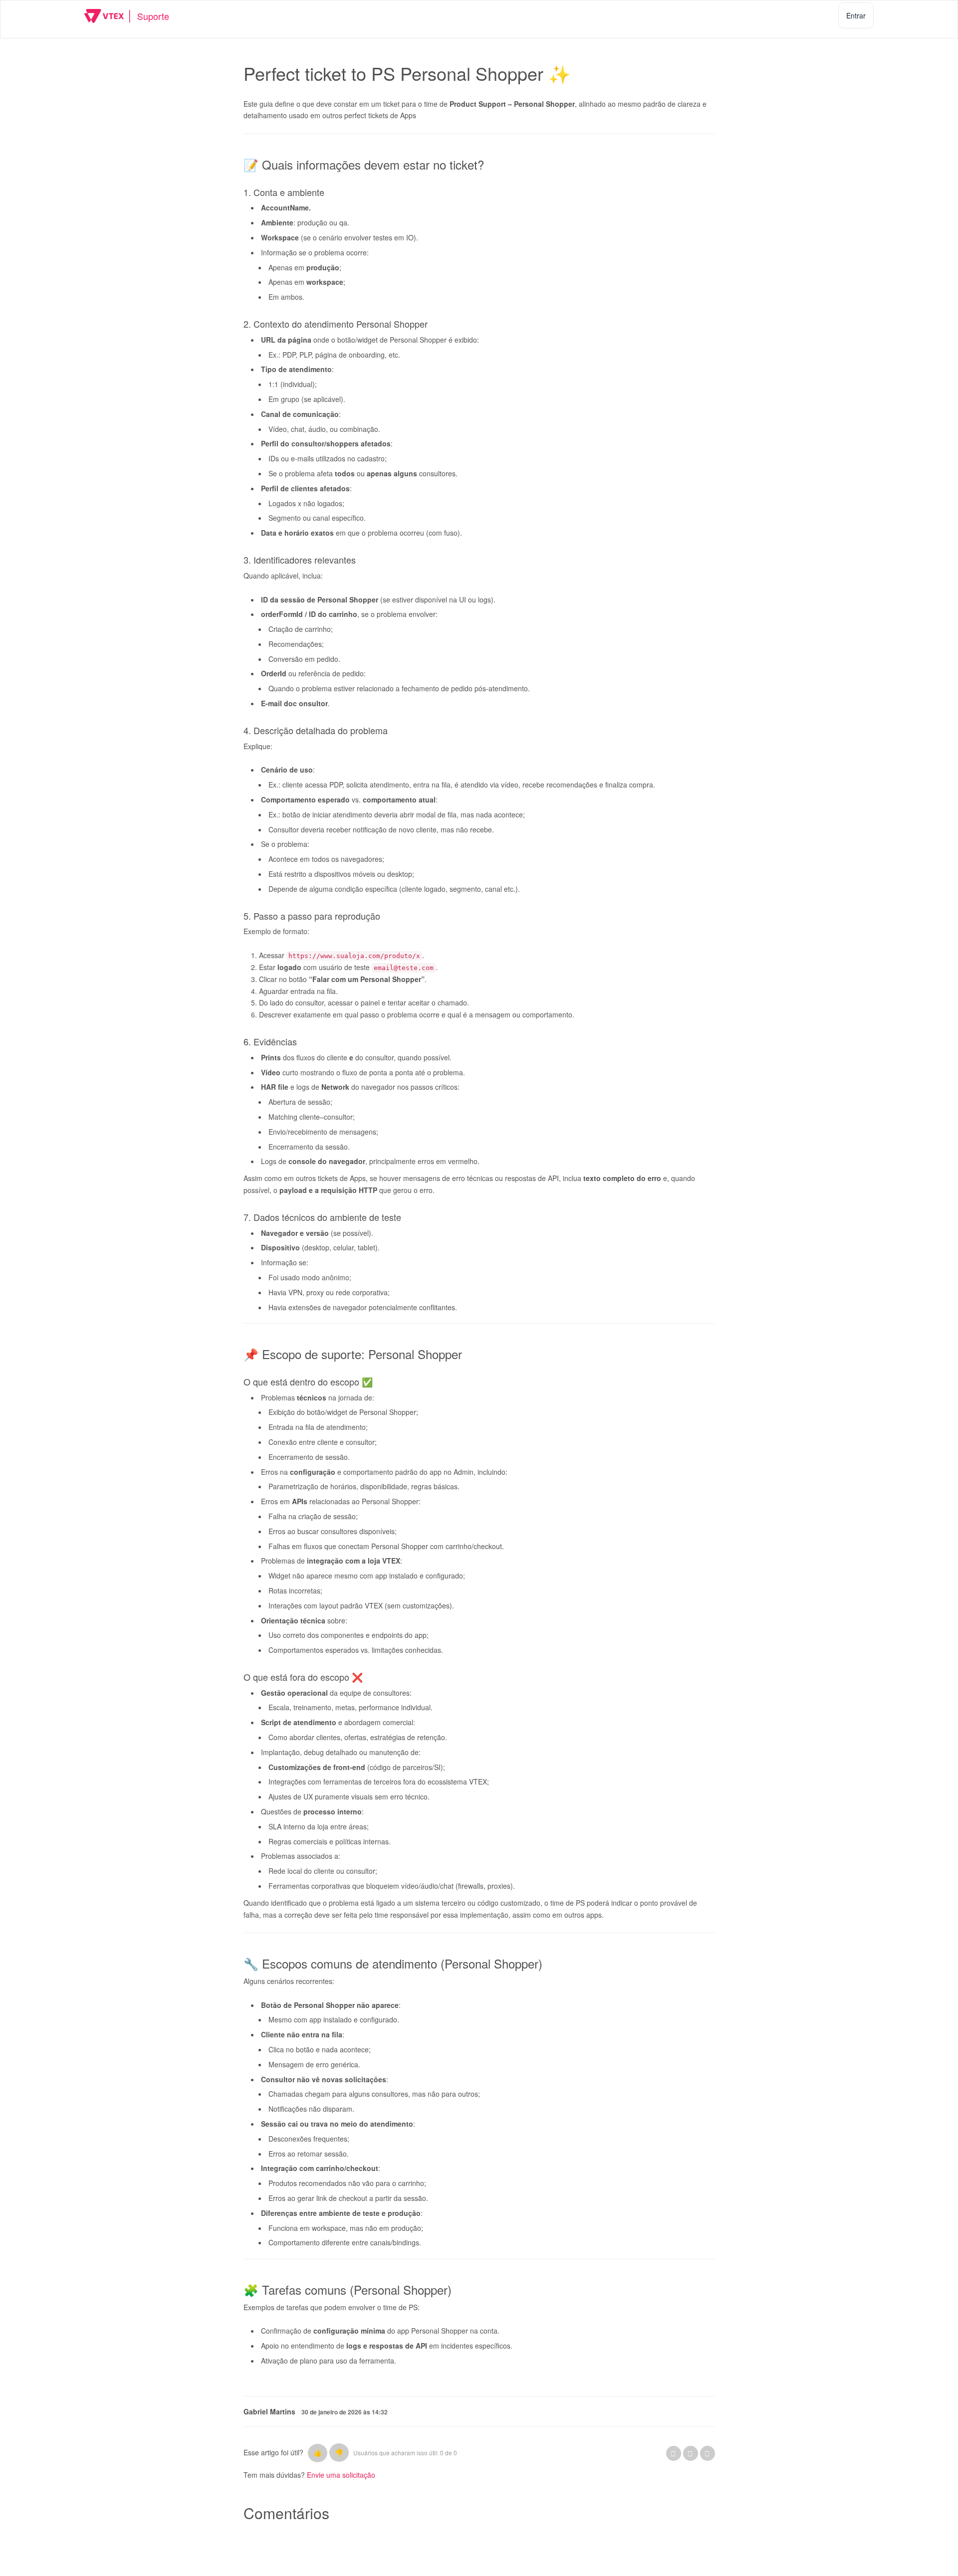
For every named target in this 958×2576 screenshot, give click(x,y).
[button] (318, 2453)
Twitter (691, 2453)
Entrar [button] (856, 15)
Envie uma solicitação (341, 2475)
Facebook (674, 2453)
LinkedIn (708, 2453)
